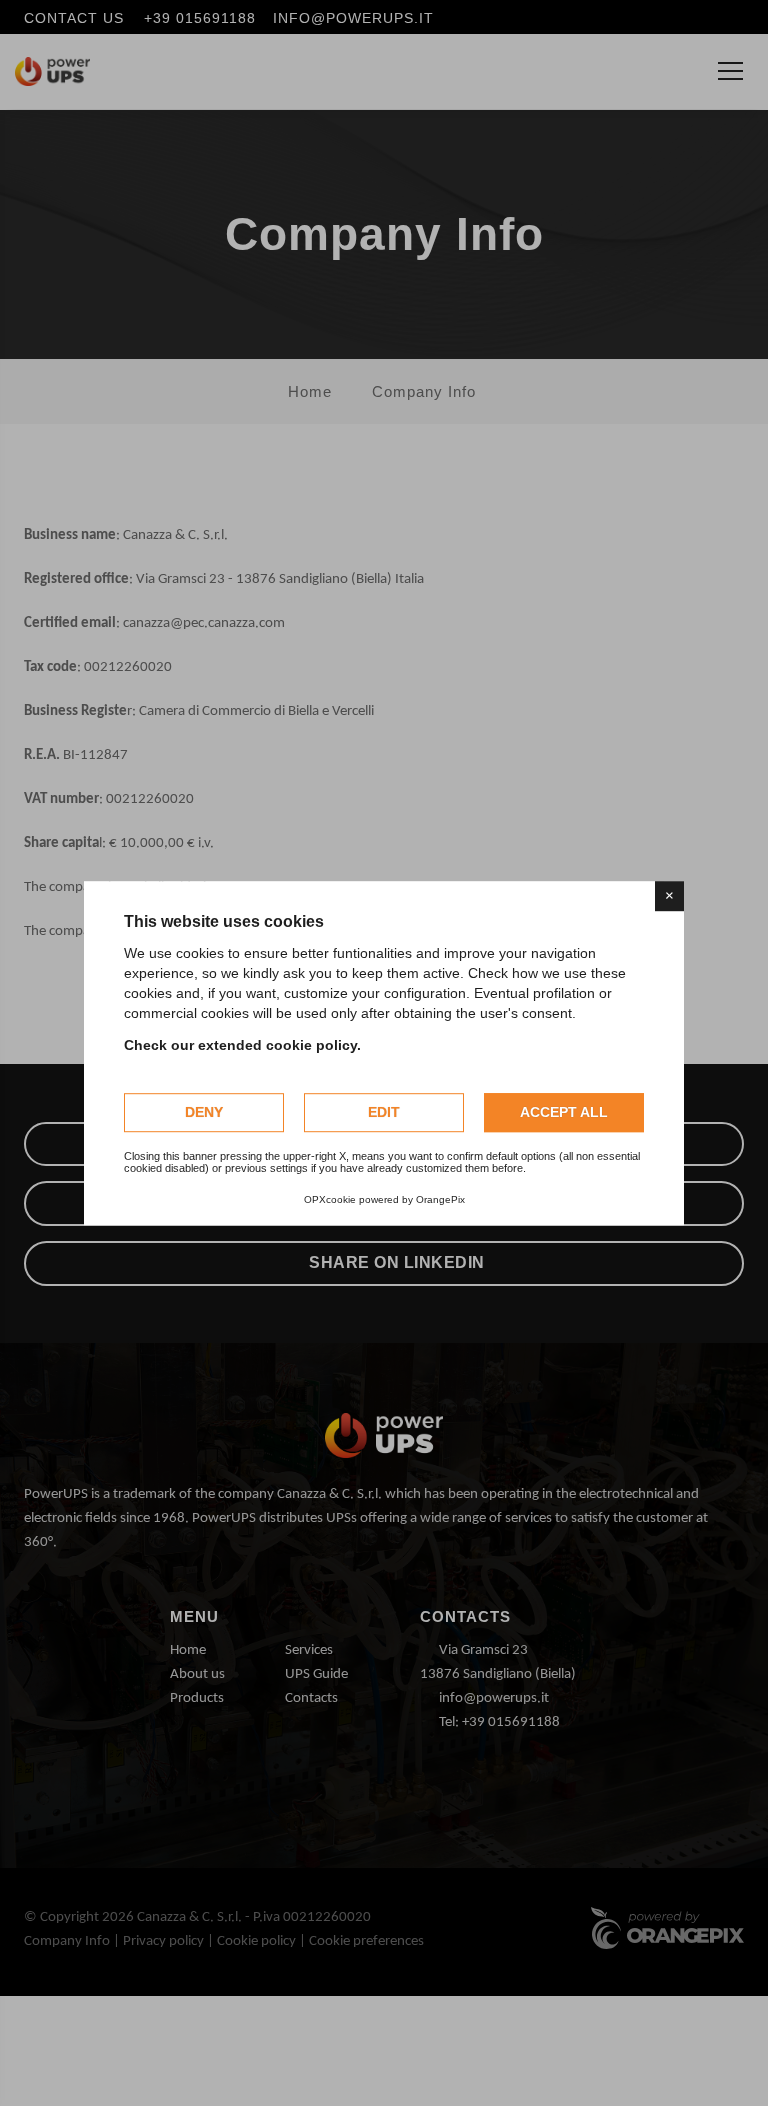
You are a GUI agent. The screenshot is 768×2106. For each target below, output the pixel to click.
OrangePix (440, 1199)
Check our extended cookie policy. (242, 1045)
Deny (204, 1112)
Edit (384, 1112)
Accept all (564, 1112)
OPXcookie (330, 1199)
